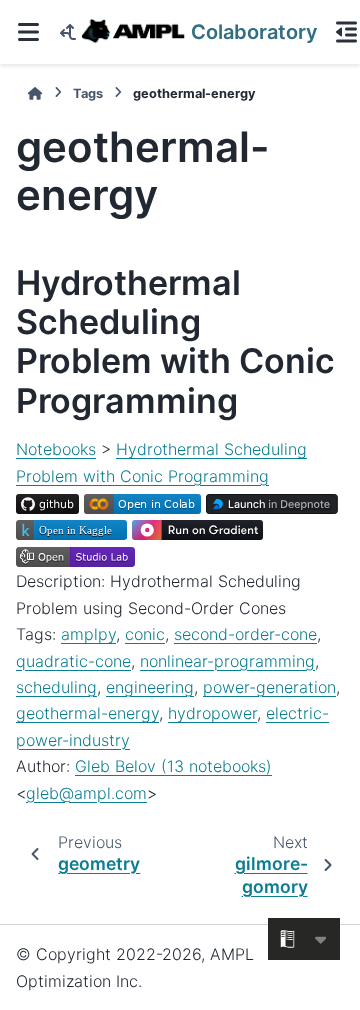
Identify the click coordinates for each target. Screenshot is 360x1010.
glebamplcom (86, 793)
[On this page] (346, 32)
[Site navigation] (28, 32)
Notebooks (56, 449)
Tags (88, 93)
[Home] (35, 93)
